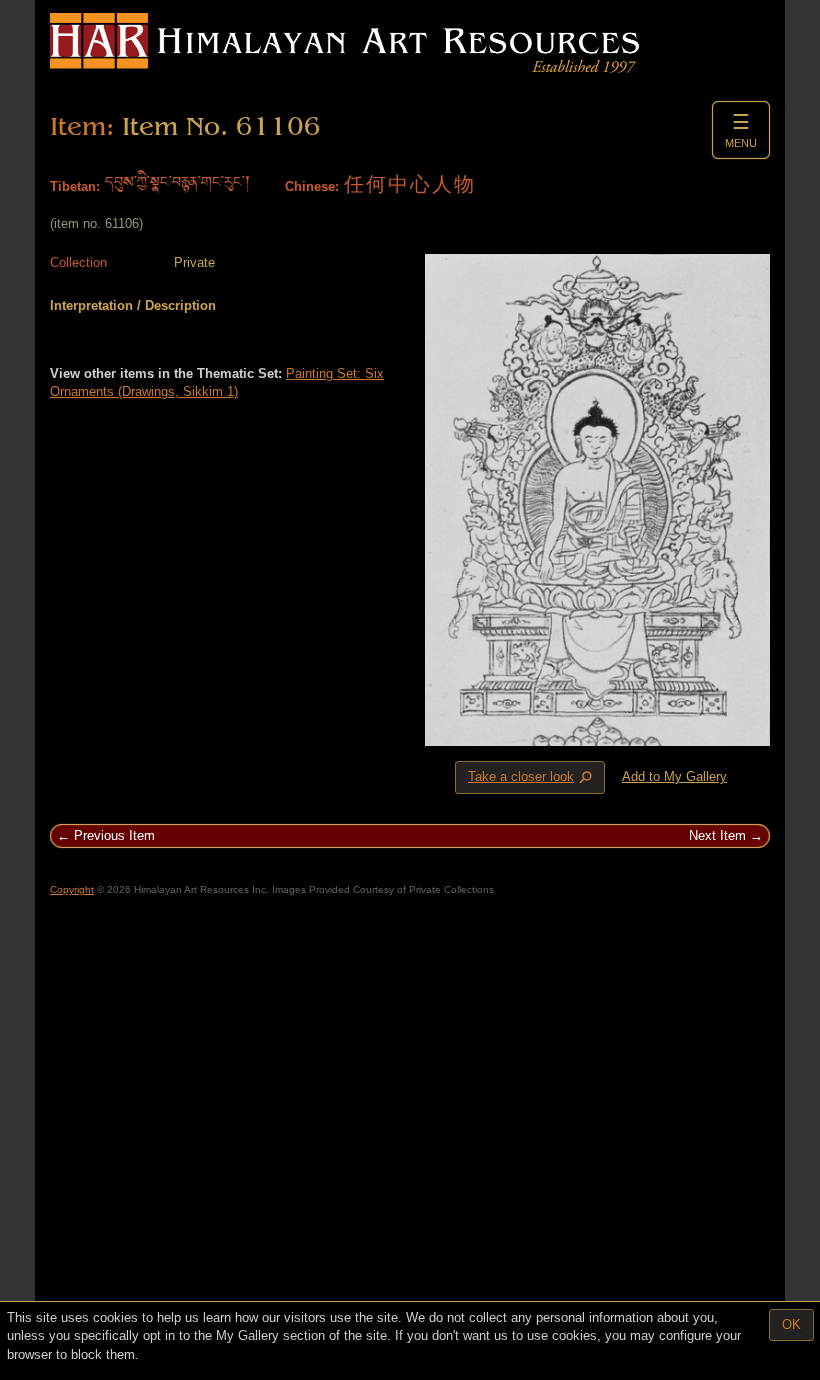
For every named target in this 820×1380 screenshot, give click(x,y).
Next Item (717, 835)
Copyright (72, 889)
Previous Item (114, 835)
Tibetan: (75, 186)
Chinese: (312, 186)
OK (791, 1324)
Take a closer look (532, 778)
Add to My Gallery (674, 776)
